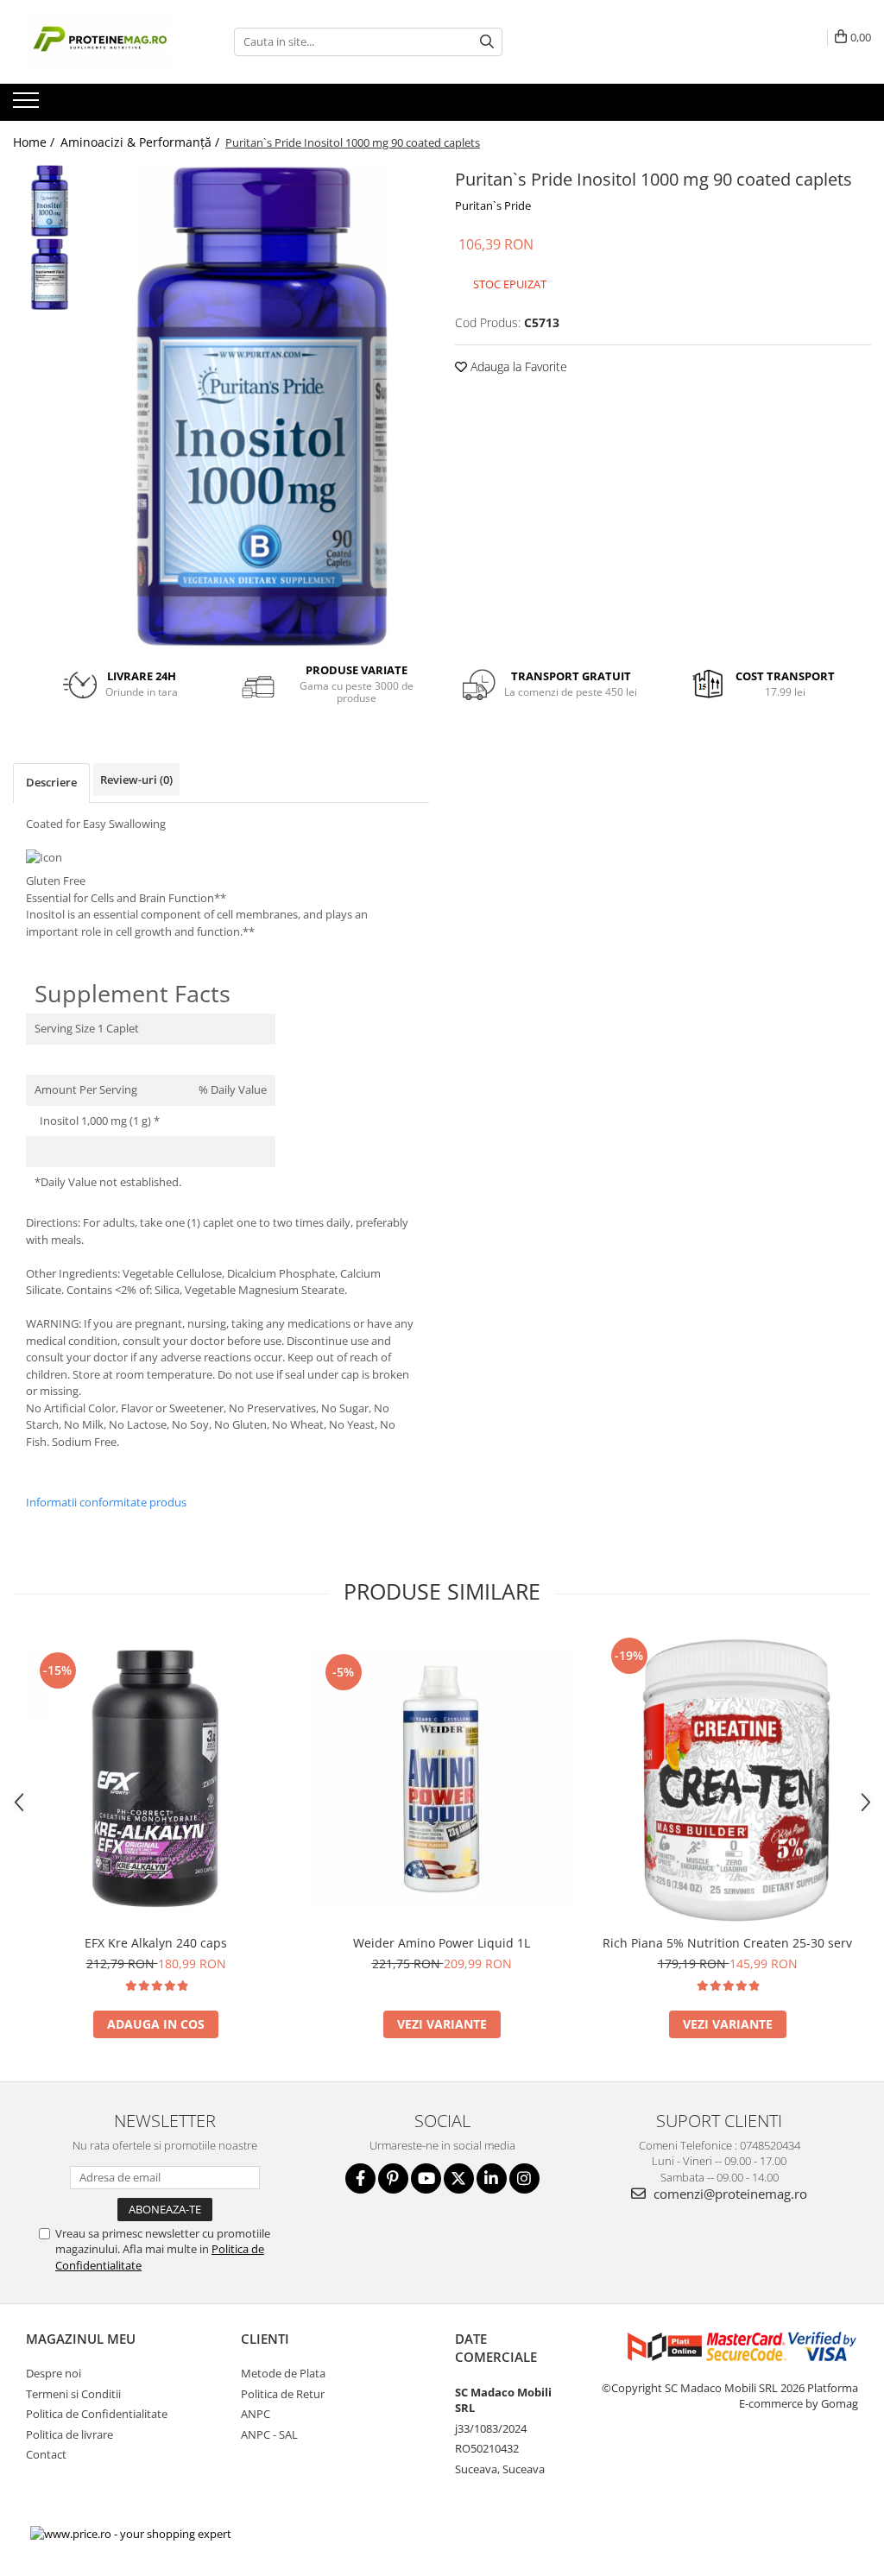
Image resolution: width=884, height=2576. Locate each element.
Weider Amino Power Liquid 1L (442, 1943)
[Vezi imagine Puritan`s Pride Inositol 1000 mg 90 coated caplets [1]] (50, 274)
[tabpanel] (262, 406)
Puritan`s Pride (493, 205)
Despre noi (54, 2373)
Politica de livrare (69, 2434)
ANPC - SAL (269, 2434)
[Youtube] (426, 2178)
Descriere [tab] (51, 782)
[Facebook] (360, 2178)
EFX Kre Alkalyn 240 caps (156, 1943)
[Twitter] (459, 2178)
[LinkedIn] (492, 2178)
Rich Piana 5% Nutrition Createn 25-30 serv (727, 1943)
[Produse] (28, 105)
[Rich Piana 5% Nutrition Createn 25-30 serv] (728, 1779)
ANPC (256, 2414)
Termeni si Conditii (73, 2394)
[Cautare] (487, 42)
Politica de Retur (283, 2394)
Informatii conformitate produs (106, 1502)
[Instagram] (524, 2178)
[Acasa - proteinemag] (99, 42)
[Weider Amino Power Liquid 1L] (442, 1779)
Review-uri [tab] (136, 780)
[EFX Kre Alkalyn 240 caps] (156, 1780)
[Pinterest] (393, 2178)
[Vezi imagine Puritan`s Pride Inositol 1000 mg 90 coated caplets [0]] (50, 201)
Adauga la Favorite (517, 366)
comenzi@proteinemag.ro (729, 2194)
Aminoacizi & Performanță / (142, 142)
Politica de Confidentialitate (97, 2414)
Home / (35, 142)
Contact (46, 2454)
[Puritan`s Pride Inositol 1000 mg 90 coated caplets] (262, 406)
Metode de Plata (283, 2373)
